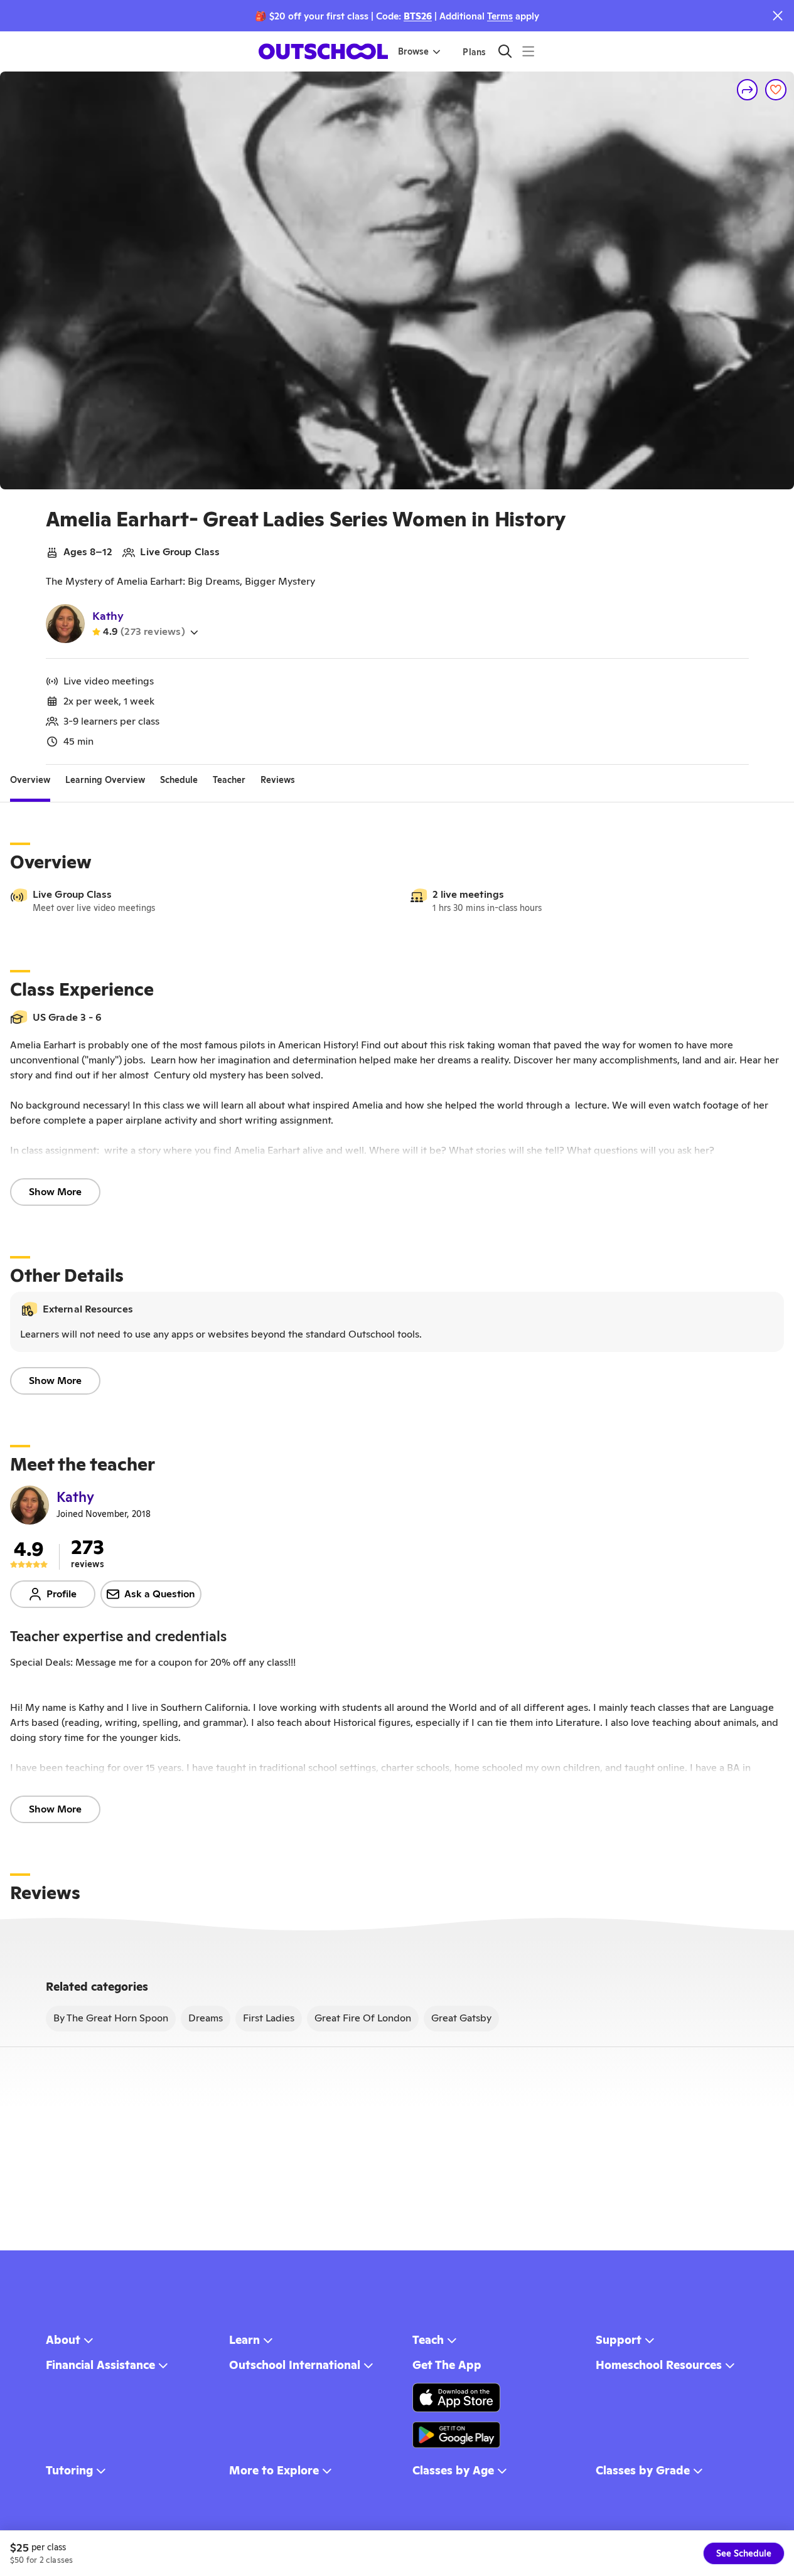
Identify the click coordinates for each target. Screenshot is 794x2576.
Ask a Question (160, 1594)
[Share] (748, 90)
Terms (500, 16)
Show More (55, 1192)
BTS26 (418, 16)
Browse (413, 51)
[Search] (505, 51)
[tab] (30, 780)
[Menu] (528, 51)
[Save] (776, 90)
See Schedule (744, 2553)
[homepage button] (323, 51)
